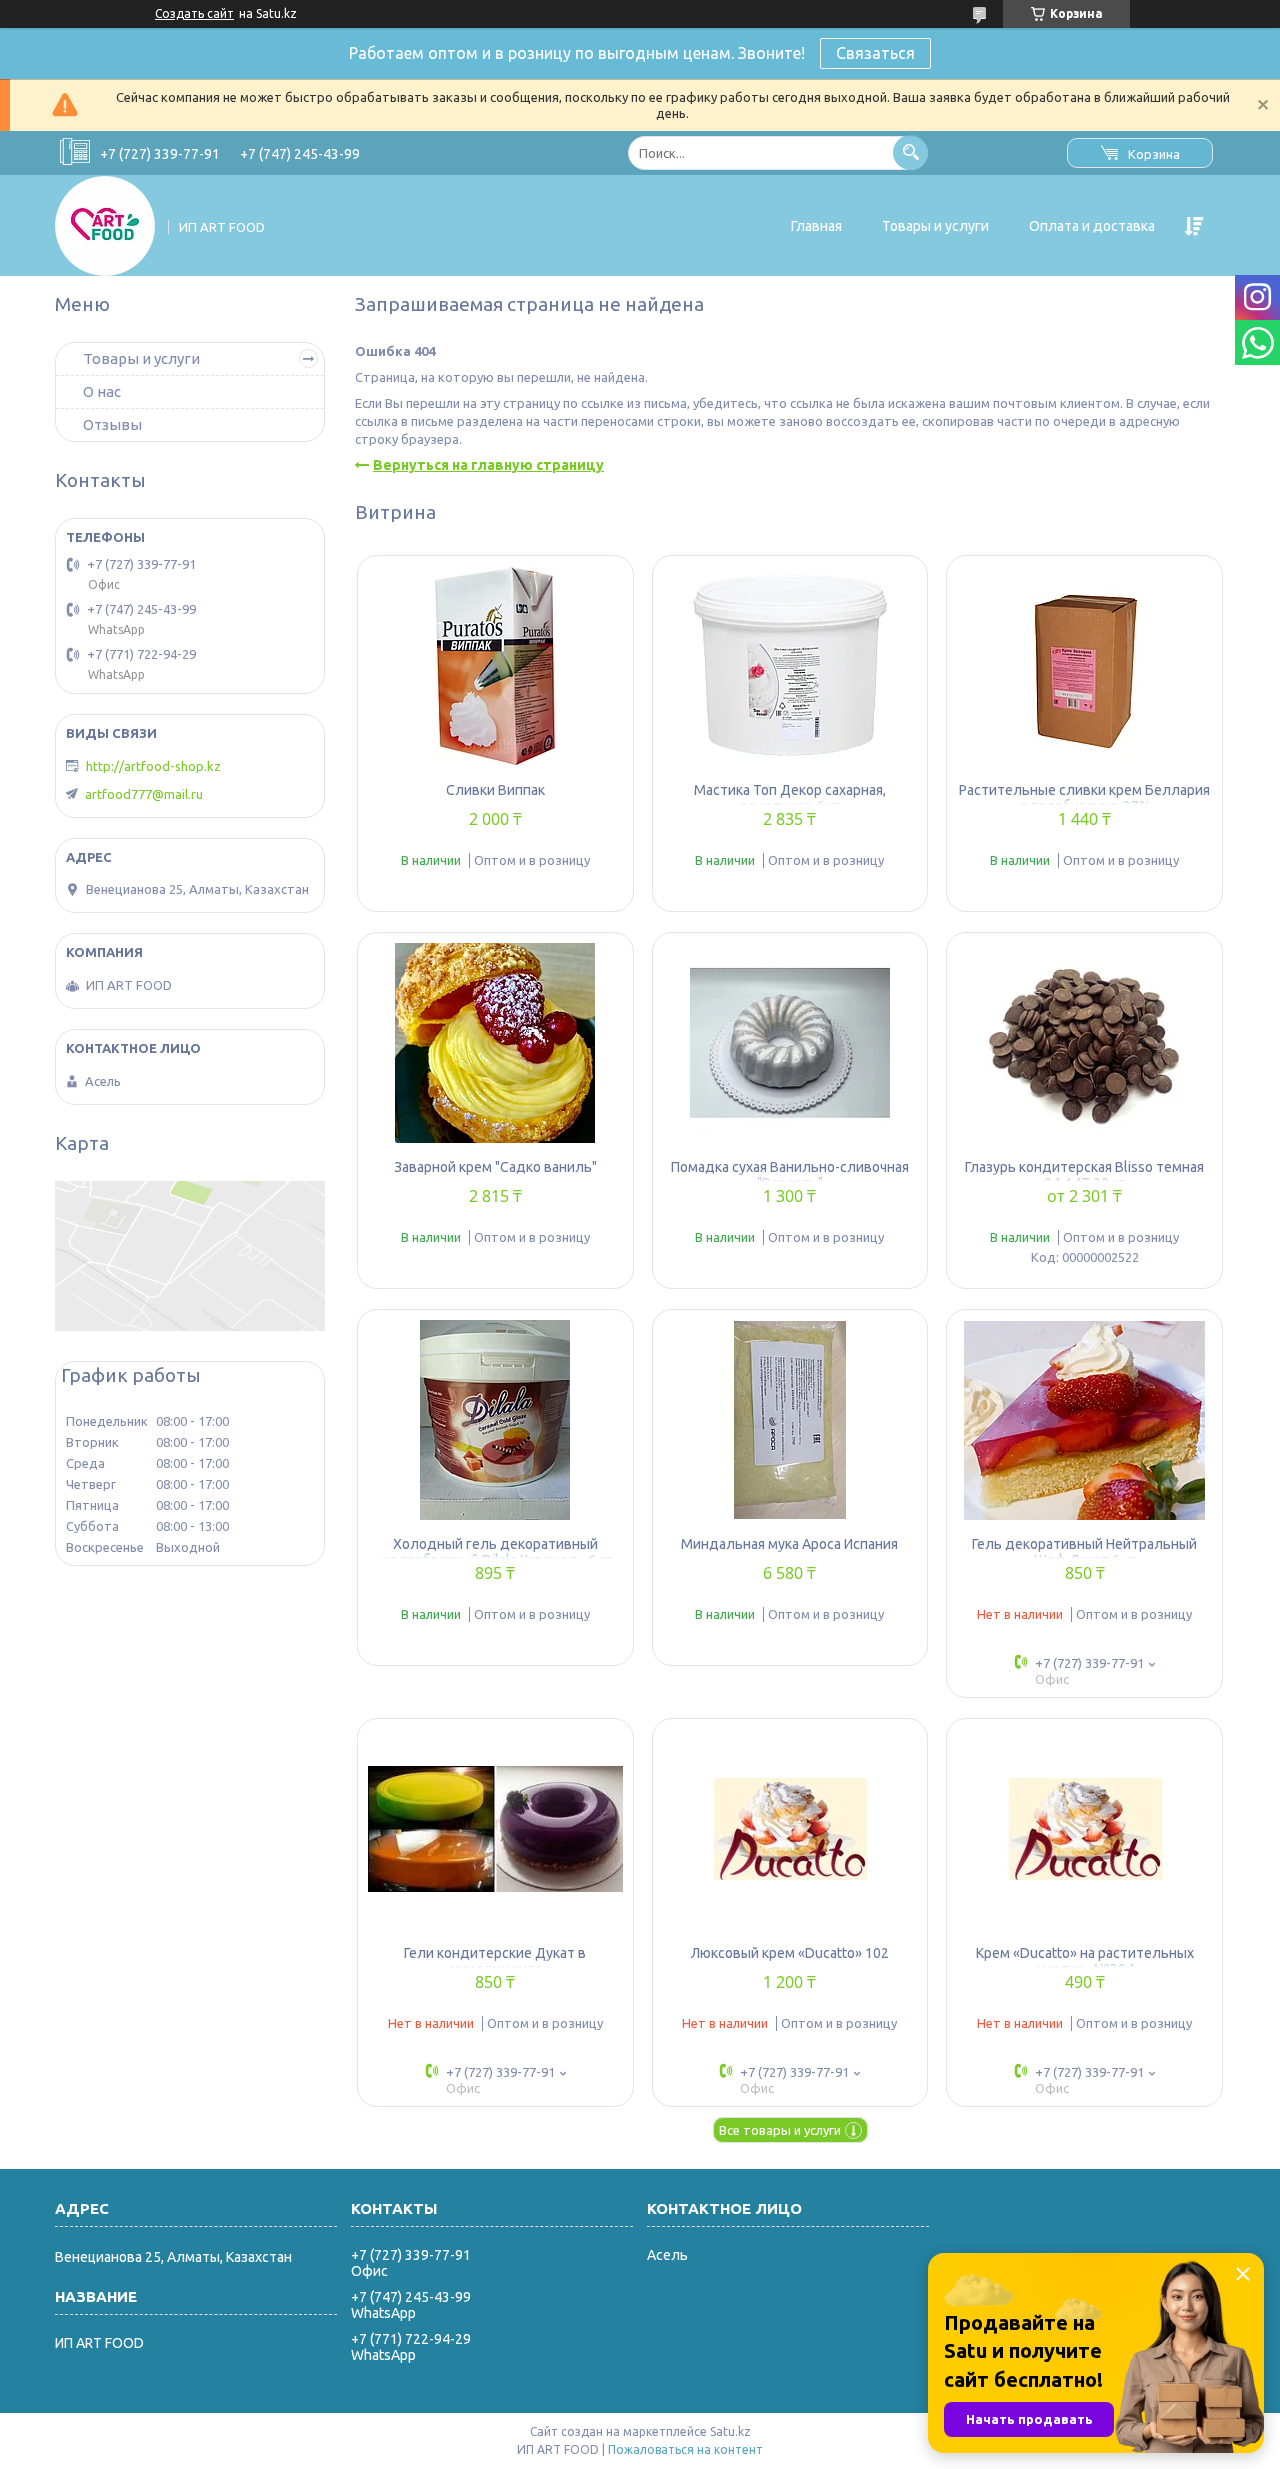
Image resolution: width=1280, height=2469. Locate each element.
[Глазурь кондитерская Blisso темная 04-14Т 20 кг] (1084, 1043)
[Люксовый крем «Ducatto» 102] (790, 1829)
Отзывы (112, 424)
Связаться (875, 53)
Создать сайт (194, 13)
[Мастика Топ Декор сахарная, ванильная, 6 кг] (790, 666)
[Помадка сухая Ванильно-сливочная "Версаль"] (790, 1043)
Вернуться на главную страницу (488, 465)
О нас (102, 391)
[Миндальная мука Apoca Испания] (790, 1420)
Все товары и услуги (780, 2130)
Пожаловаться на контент (685, 2449)
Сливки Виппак (495, 790)
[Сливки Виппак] (495, 666)
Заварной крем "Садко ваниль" (495, 1167)
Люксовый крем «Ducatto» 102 (790, 1953)
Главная (816, 226)
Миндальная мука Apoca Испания (789, 1544)
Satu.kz (730, 2431)
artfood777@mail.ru (144, 794)
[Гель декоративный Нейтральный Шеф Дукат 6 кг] (1084, 1420)
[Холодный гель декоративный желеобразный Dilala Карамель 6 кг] (495, 1420)
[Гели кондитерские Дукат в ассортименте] (495, 1829)
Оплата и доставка (1092, 226)
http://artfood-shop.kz (153, 766)
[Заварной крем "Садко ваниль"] (495, 1043)
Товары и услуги (935, 226)
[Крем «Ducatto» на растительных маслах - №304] (1084, 1829)
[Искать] (910, 152)
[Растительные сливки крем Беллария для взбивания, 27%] (1084, 666)
